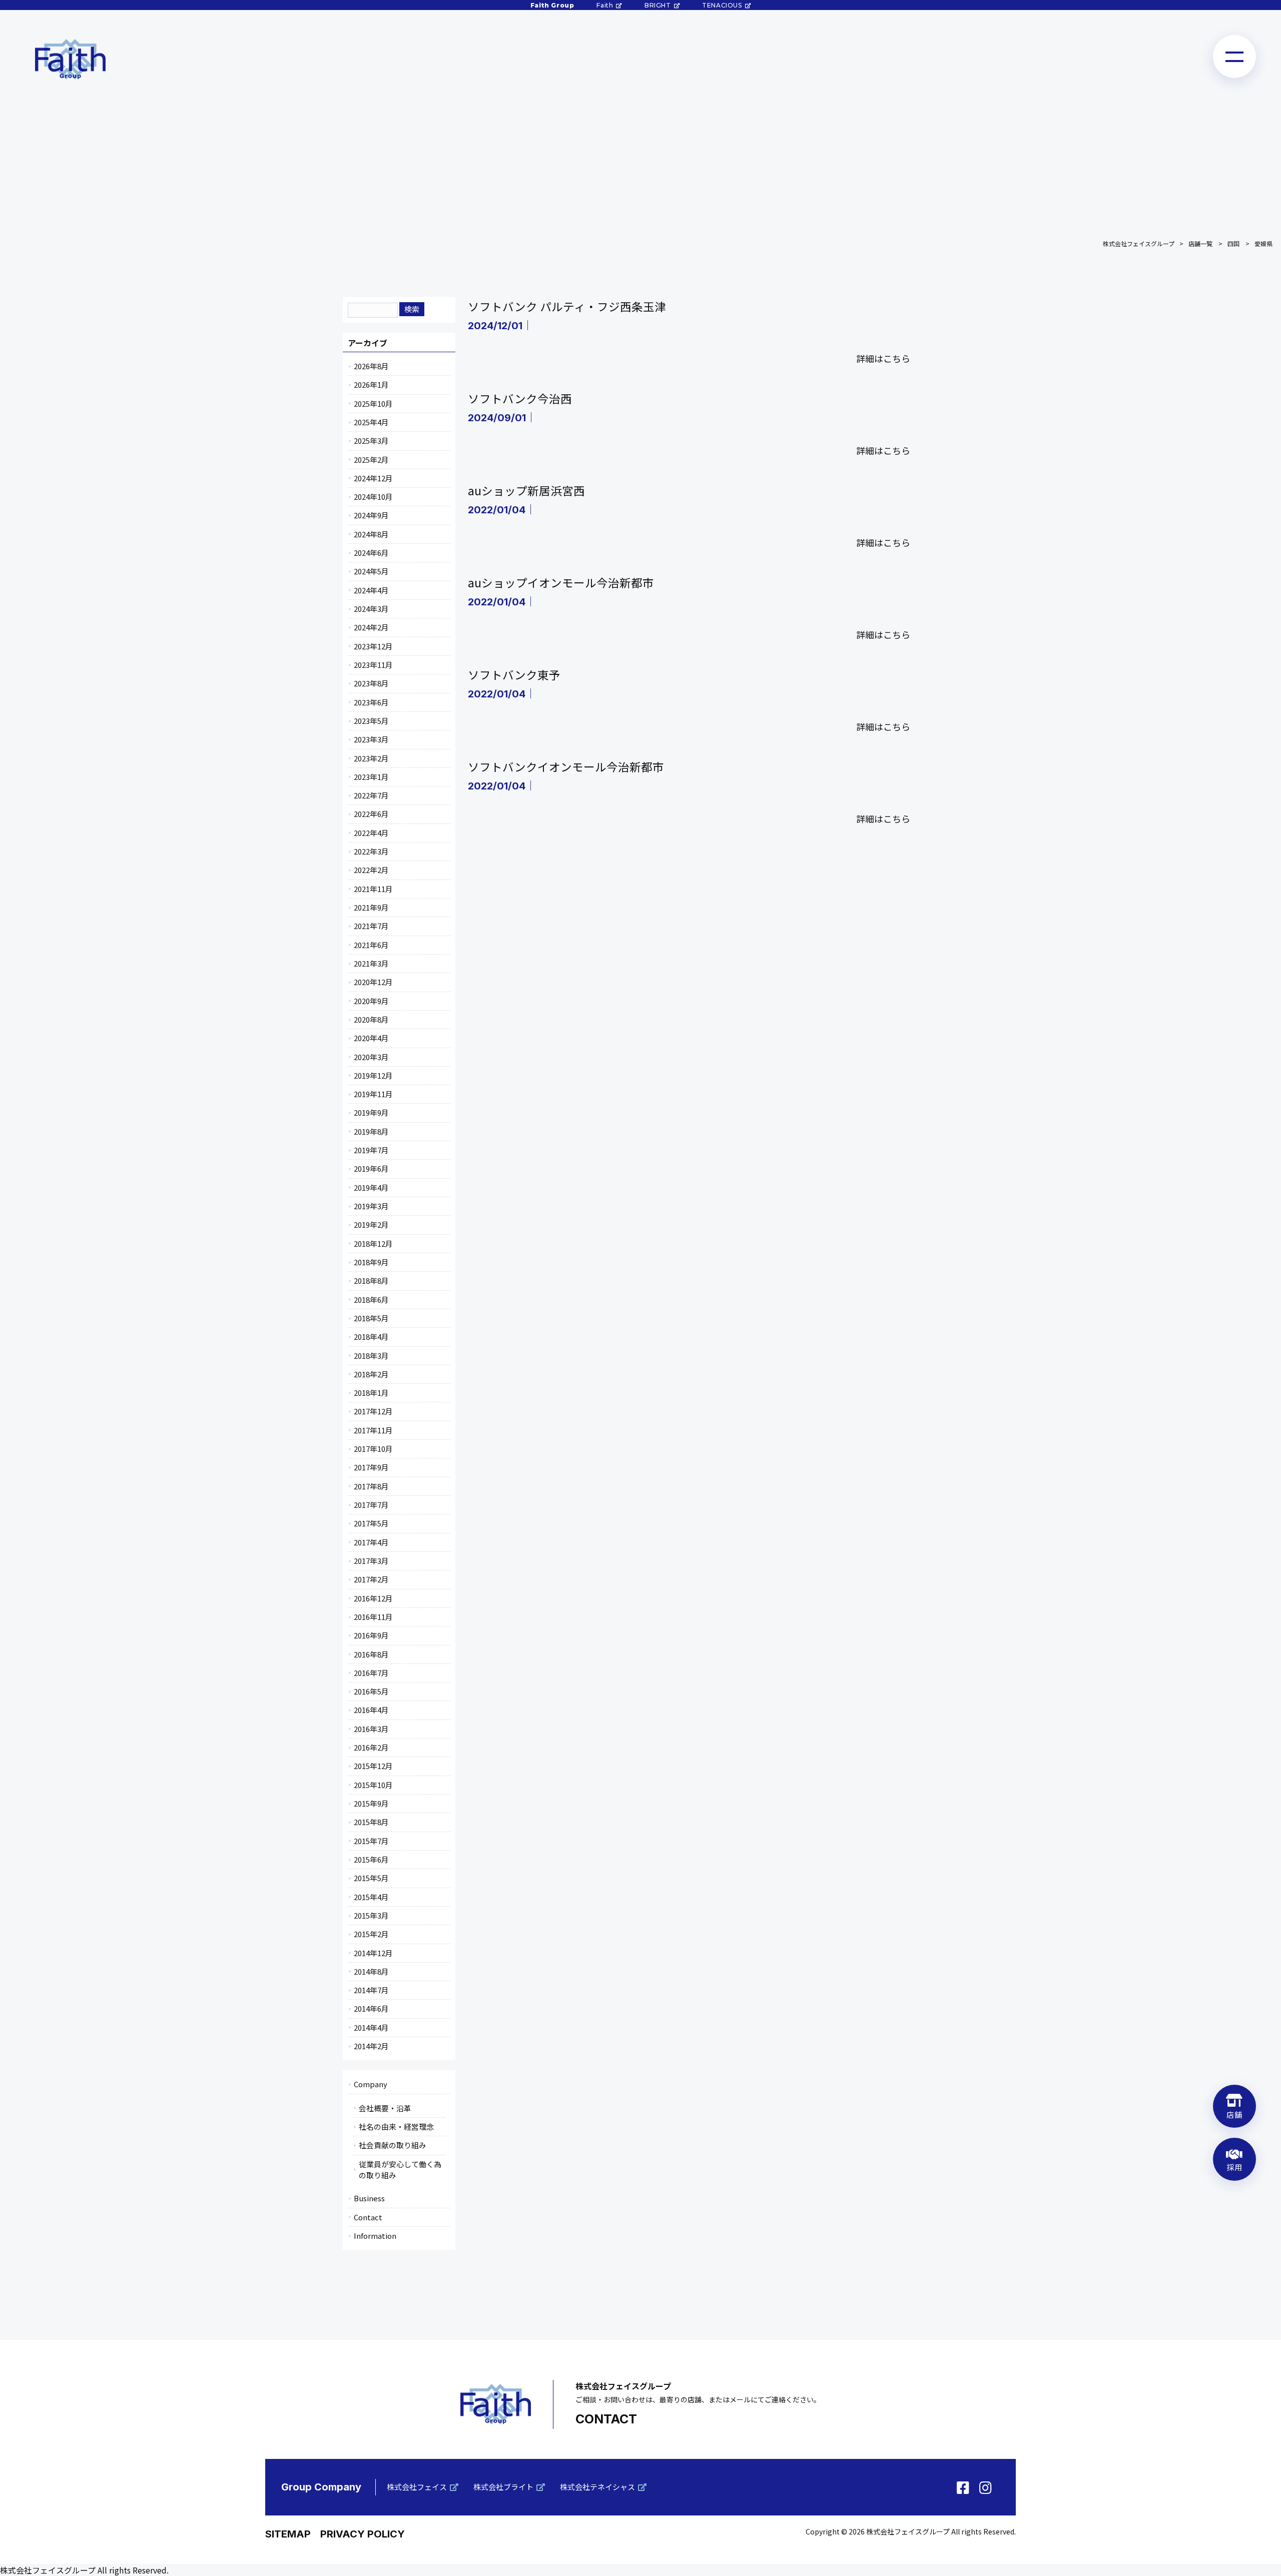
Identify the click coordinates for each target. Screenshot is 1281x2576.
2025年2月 (371, 460)
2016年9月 (371, 1635)
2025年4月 (371, 422)
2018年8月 (371, 1280)
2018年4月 (371, 1337)
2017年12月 (373, 1411)
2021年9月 (371, 907)
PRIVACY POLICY (363, 2534)
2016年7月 (371, 1673)
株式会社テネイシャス (597, 2487)
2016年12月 (373, 1598)
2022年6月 (371, 814)
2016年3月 (371, 1729)
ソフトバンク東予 (514, 674)
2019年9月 (371, 1112)
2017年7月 (371, 1505)
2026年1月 (371, 384)
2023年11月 (373, 665)
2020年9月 (371, 1001)
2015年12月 (373, 1766)
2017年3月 (371, 1561)
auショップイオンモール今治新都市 (561, 582)
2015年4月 (371, 1897)
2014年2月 (371, 2046)
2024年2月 (371, 627)
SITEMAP (288, 2534)
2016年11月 (373, 1617)
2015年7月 (371, 1841)
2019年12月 (373, 1075)
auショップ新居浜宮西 (526, 490)
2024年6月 (371, 553)
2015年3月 (371, 1915)
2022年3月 (371, 851)
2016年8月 (371, 1654)
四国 (1233, 243)
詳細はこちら (883, 358)
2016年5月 (371, 1691)
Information (375, 2236)
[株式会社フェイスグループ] (70, 59)
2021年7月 (371, 926)
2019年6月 (371, 1168)
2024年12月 (373, 478)
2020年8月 (371, 1019)
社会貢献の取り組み (393, 2145)
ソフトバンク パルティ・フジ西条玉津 (567, 306)
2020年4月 (371, 1038)
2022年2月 (371, 870)
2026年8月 (371, 366)
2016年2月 (371, 1747)
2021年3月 (371, 963)
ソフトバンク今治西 (520, 398)
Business (369, 2198)
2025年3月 (371, 441)
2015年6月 (371, 1859)
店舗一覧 (1200, 243)
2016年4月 (371, 1710)
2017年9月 (371, 1467)
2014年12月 (373, 1953)
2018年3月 (371, 1356)
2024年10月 (373, 497)
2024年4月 (371, 590)
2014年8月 (371, 1971)
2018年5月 (371, 1318)
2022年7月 (371, 795)
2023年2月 (371, 758)
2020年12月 (373, 982)
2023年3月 (371, 739)
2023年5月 (371, 721)
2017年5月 (371, 1523)
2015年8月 (371, 1822)
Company (371, 2084)
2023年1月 (371, 777)
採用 (1234, 2167)
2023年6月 (371, 702)
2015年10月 (373, 1785)
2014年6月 (371, 2008)
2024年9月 (371, 515)
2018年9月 (371, 1262)
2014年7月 (371, 1990)
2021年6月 (371, 945)
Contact (368, 2217)
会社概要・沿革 (385, 2108)
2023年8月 (371, 683)
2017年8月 (371, 1486)
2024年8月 (371, 534)
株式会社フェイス (417, 2487)
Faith (605, 5)
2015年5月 (371, 1878)
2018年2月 (371, 1374)
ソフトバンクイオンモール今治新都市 (566, 766)
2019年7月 (371, 1150)
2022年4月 (371, 833)
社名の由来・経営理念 (396, 2126)
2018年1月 (371, 1393)
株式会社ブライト (503, 2487)
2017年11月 (373, 1430)
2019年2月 (371, 1224)
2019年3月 (371, 1206)
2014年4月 (371, 2027)
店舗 (1234, 2114)
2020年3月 (371, 1057)
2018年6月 (371, 1300)
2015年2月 (371, 1934)
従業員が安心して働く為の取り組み (400, 2170)
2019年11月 (373, 1094)
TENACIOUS (722, 5)
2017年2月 (371, 1579)
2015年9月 (371, 1803)
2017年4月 (371, 1542)
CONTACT (606, 2419)
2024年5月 (371, 571)
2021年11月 (373, 889)
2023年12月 (373, 646)
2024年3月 (371, 609)
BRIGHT (658, 5)
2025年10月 (373, 403)
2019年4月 (371, 1187)
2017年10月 (373, 1449)
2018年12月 (373, 1243)
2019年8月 (371, 1131)
